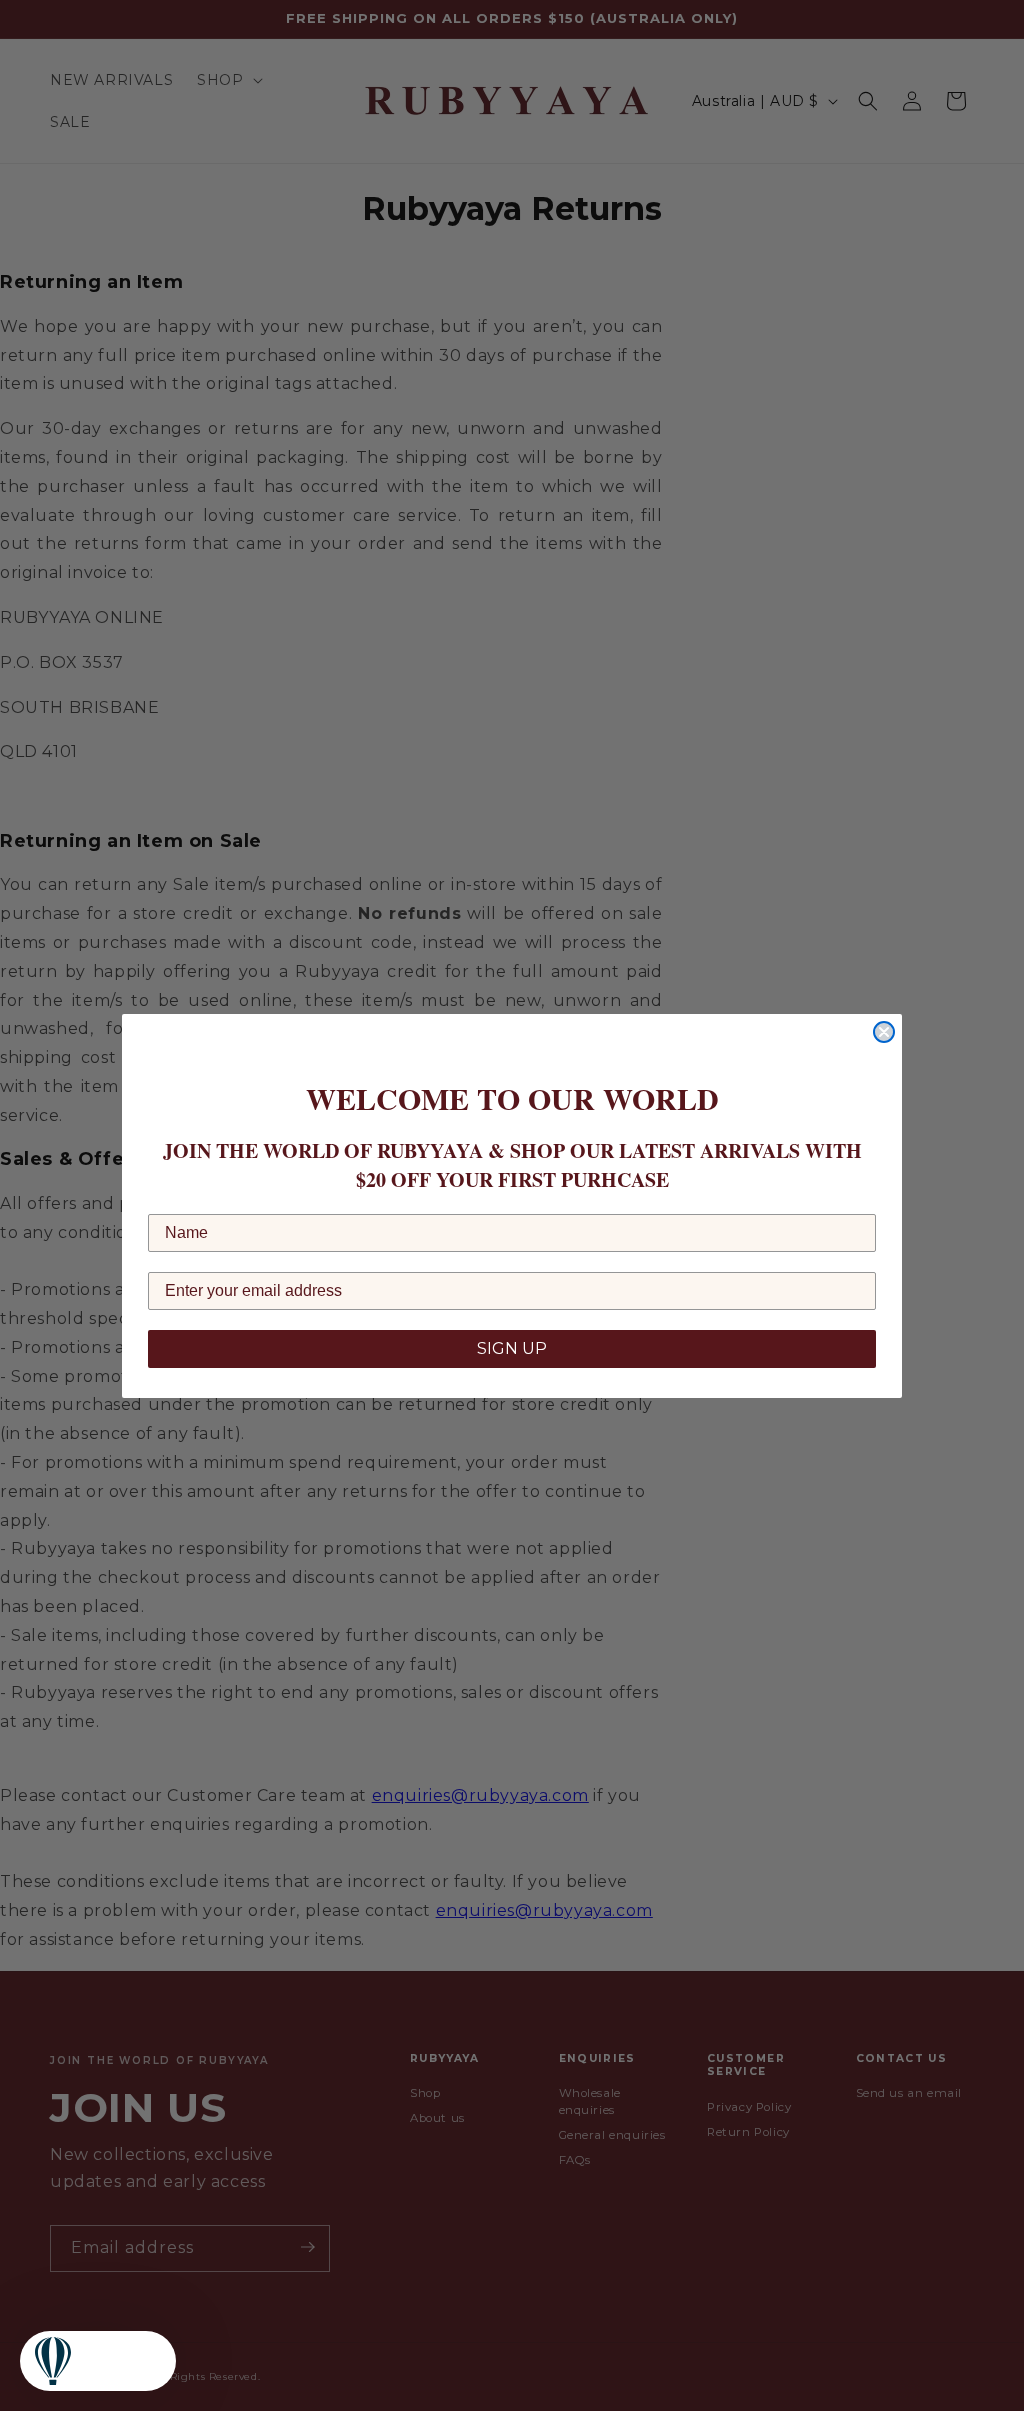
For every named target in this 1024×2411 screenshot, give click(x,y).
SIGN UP (512, 1348)
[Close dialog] (884, 1032)
